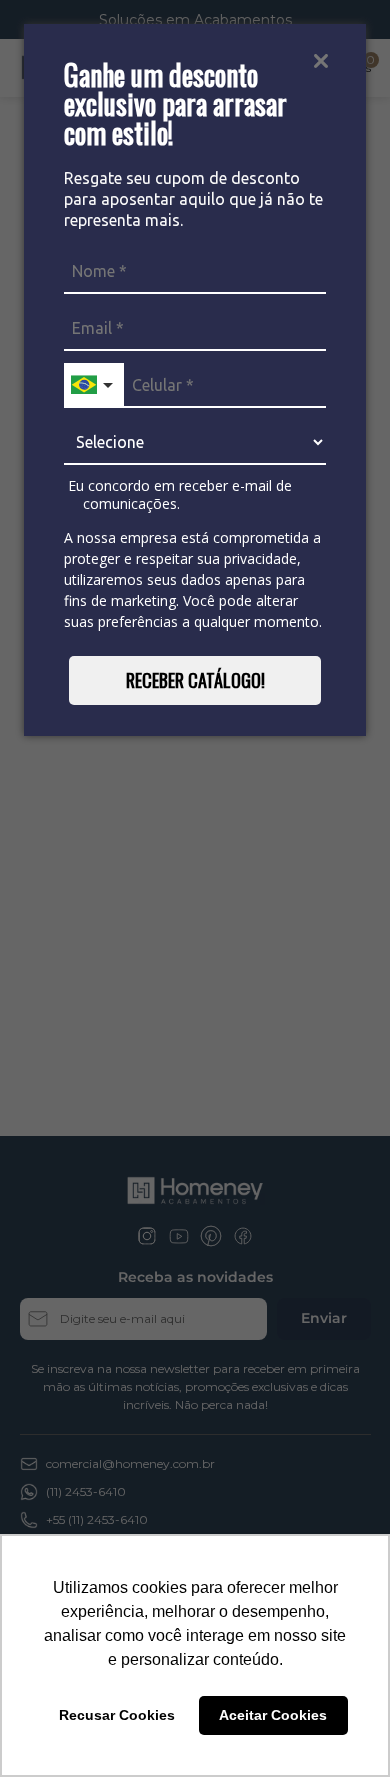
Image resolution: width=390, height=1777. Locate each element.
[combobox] (94, 385)
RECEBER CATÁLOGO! (195, 680)
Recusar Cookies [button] (117, 1715)
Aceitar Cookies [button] (273, 1715)
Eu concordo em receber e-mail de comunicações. (178, 494)
